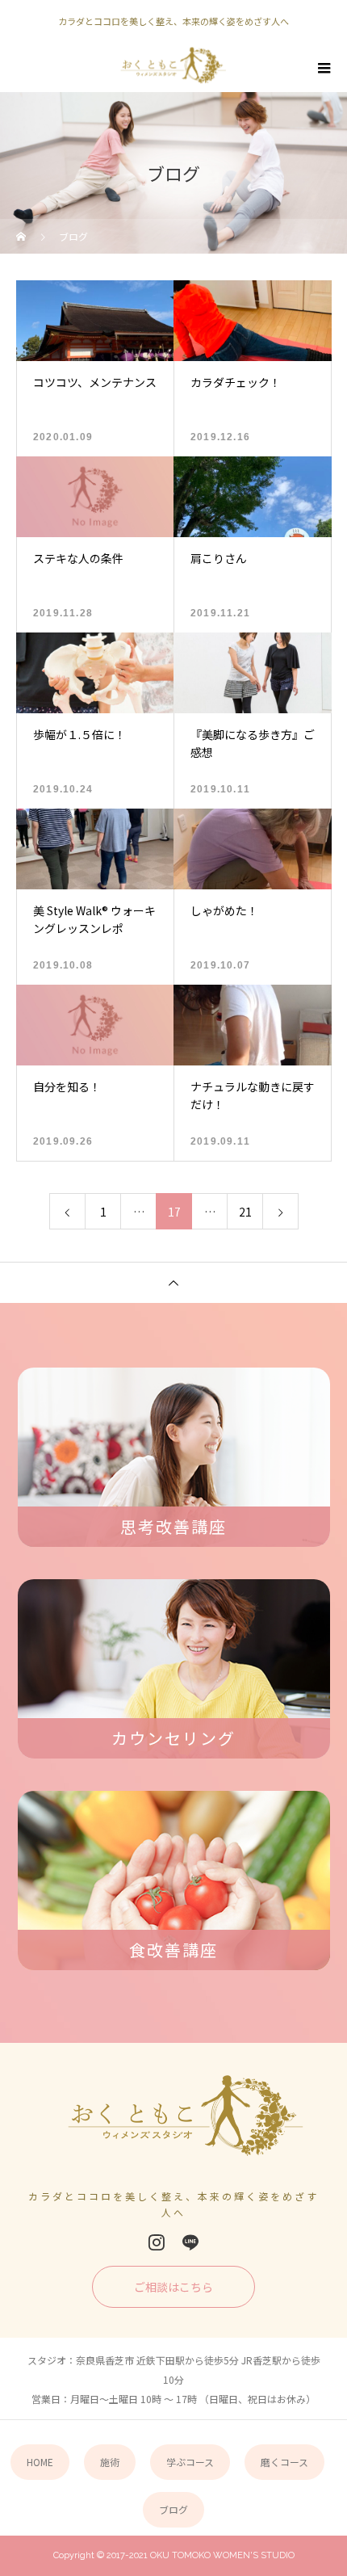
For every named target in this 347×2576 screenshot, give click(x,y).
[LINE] (190, 2242)
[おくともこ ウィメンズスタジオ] (174, 2122)
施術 (110, 2462)
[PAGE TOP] (173, 1282)
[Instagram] (157, 2242)
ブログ (173, 2509)
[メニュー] (323, 68)
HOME (40, 2462)
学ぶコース (190, 2462)
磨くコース (284, 2462)
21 (245, 1212)
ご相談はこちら (173, 2287)
